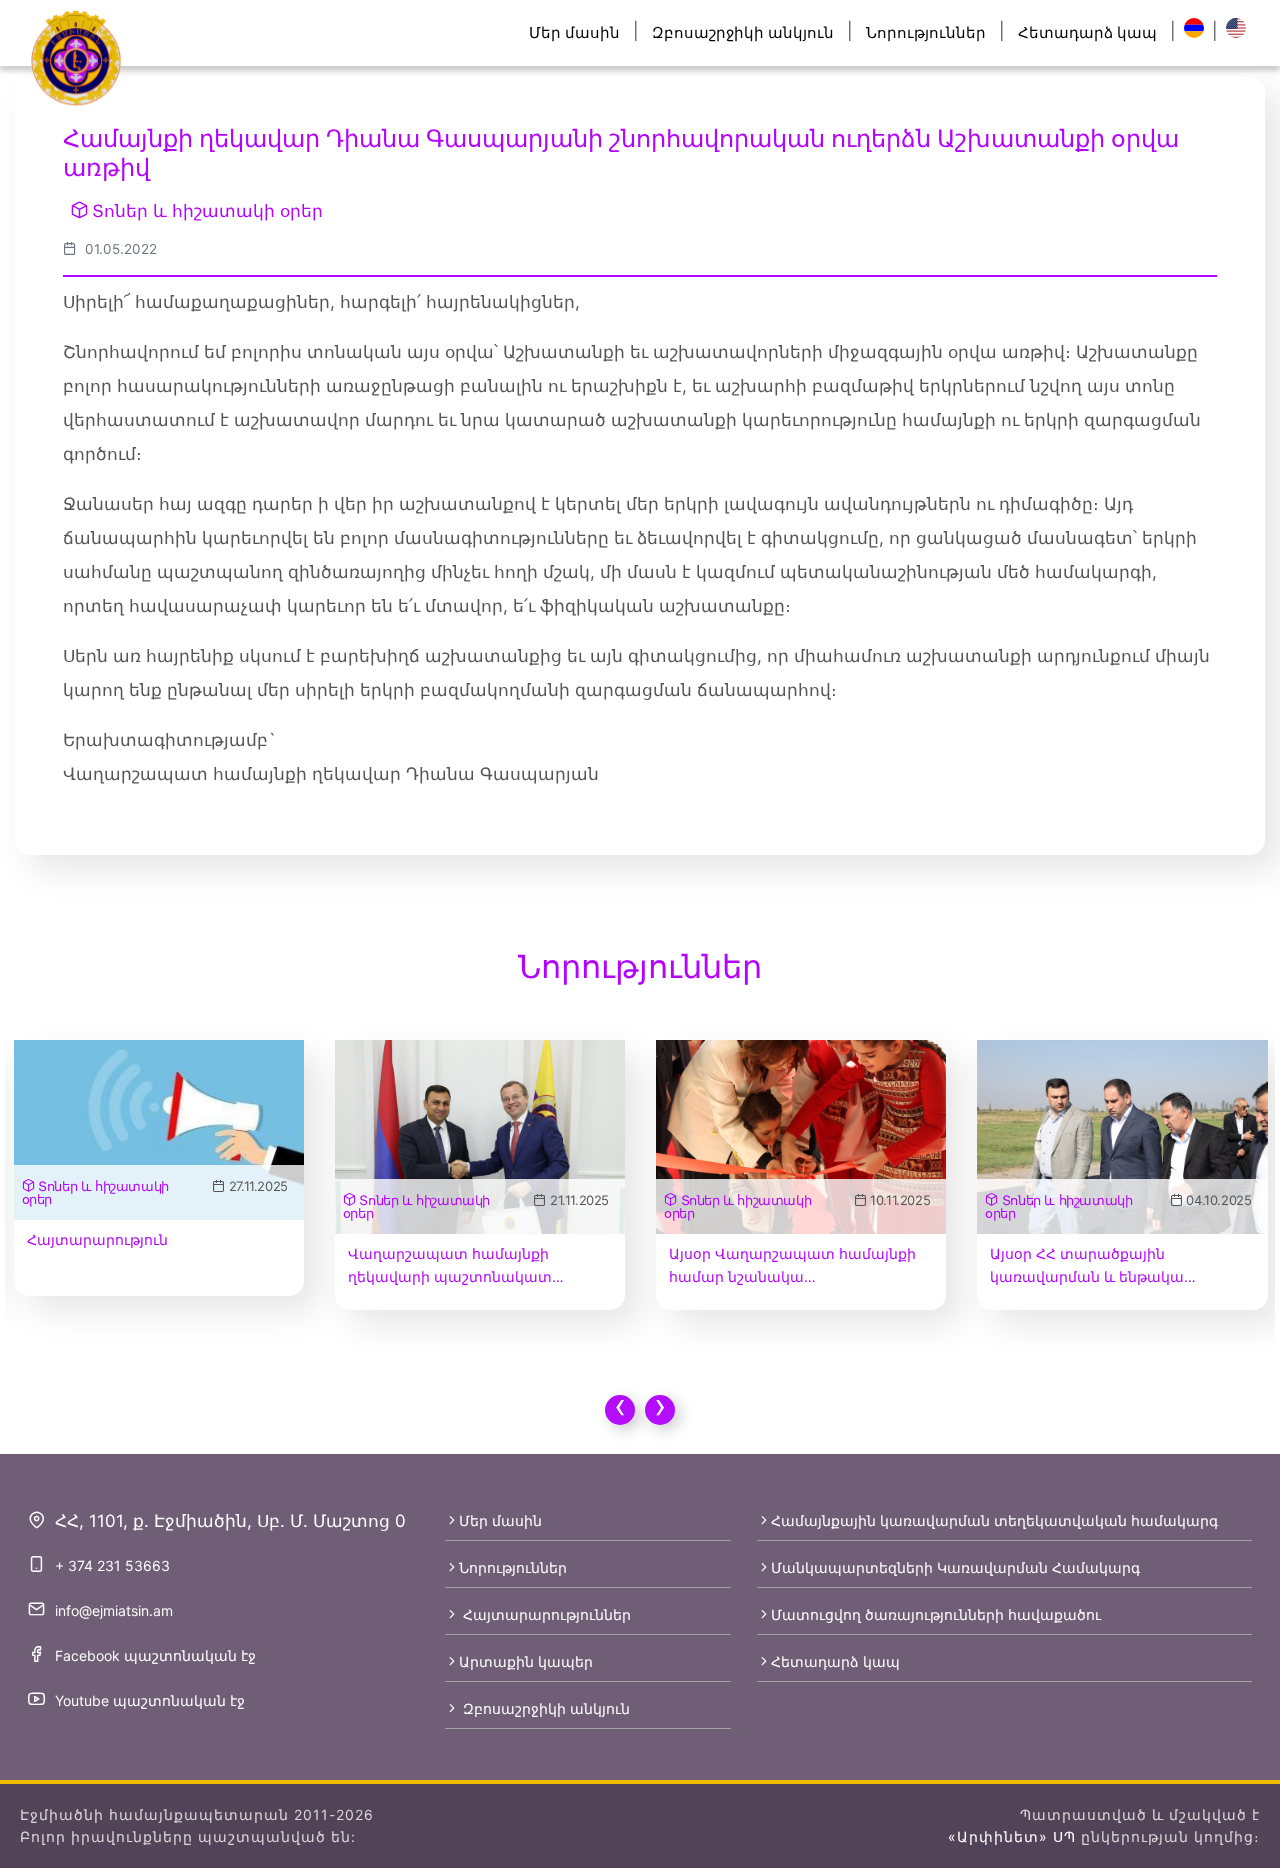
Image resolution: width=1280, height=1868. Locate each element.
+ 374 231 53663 (112, 1565)
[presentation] (620, 1410)
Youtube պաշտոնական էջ (150, 1700)
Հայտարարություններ (545, 1614)
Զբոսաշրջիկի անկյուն (743, 32)
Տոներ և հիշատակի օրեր (207, 211)
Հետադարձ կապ (1087, 32)
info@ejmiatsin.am (114, 1610)
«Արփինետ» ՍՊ (1012, 1836)
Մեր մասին (574, 32)
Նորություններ (926, 32)
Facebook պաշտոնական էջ (155, 1655)
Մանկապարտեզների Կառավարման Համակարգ (955, 1567)
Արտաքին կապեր (526, 1661)
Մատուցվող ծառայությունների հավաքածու (936, 1614)
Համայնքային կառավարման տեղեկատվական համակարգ (994, 1520)
